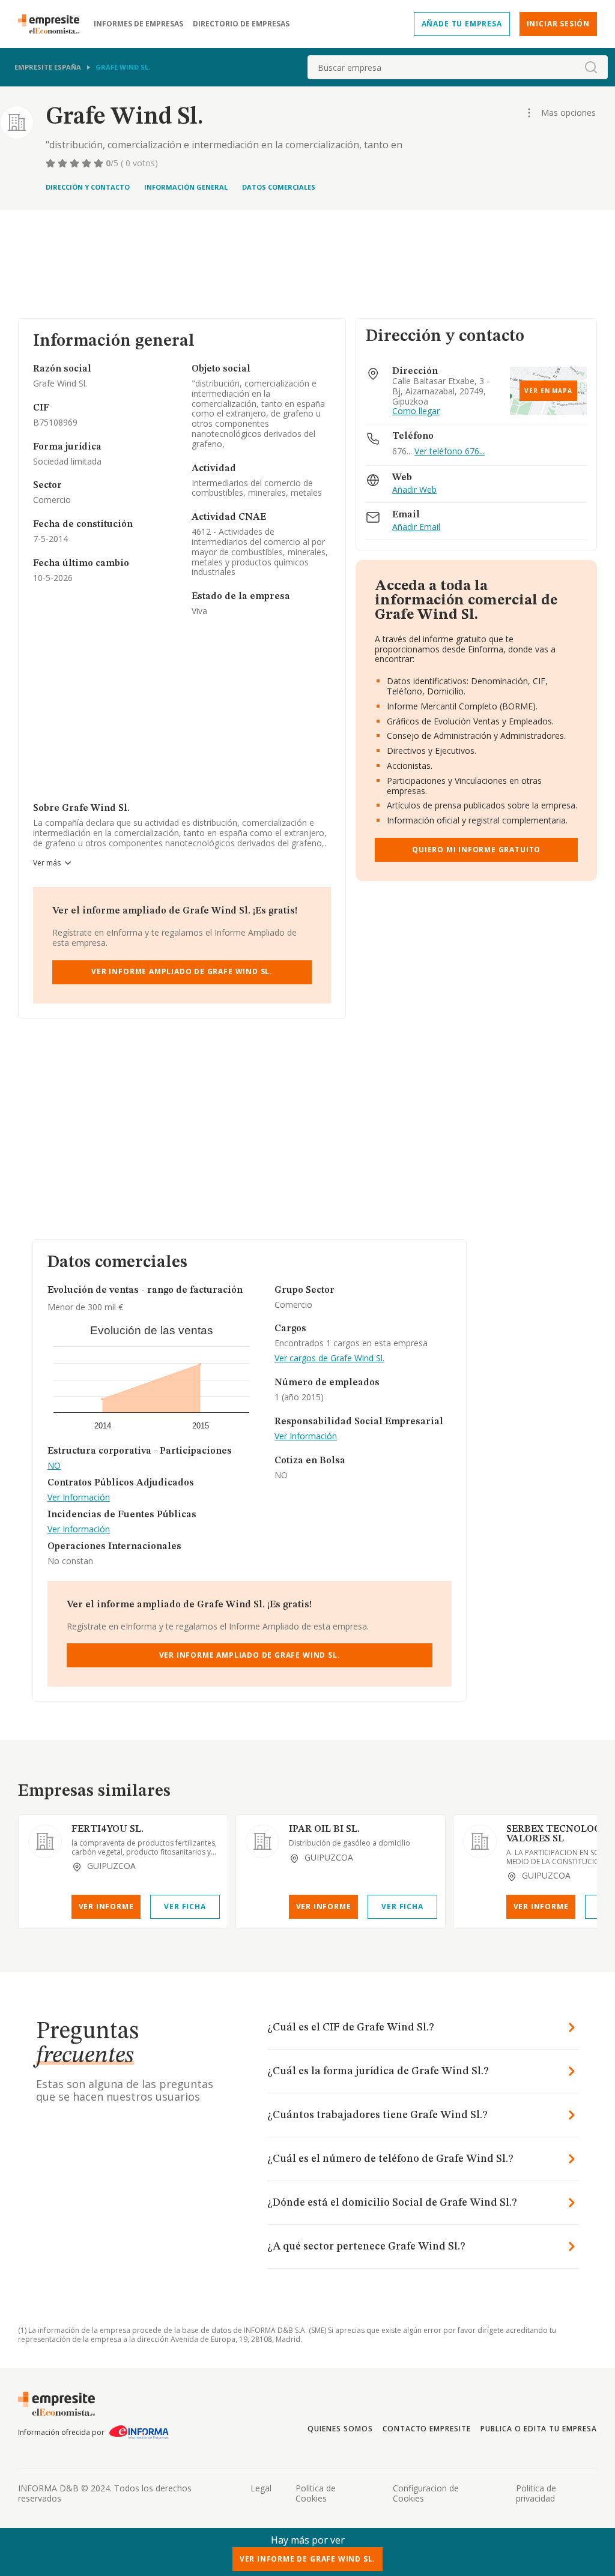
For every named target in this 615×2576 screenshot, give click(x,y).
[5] (100, 163)
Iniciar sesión (558, 24)
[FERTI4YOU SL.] (45, 1841)
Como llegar (416, 411)
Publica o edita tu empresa (539, 2429)
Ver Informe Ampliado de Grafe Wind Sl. (182, 971)
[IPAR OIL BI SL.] (262, 1841)
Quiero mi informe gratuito (476, 850)
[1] (52, 163)
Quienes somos (340, 2429)
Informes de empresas (138, 24)
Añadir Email (416, 527)
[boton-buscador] (591, 67)
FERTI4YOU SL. (108, 1829)
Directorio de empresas (241, 24)
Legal (261, 2488)
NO (54, 1466)
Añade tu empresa (462, 24)
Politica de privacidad (536, 2493)
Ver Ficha (185, 1906)
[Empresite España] (53, 24)
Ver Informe (106, 1906)
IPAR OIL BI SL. (324, 1829)
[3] (76, 163)
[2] (64, 163)
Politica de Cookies (316, 2493)
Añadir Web (414, 490)
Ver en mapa (548, 391)
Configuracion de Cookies (426, 2493)
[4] (88, 163)
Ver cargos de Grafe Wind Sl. (329, 1359)
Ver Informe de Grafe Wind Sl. (308, 2559)
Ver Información (79, 1498)
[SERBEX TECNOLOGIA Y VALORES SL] (480, 1841)
